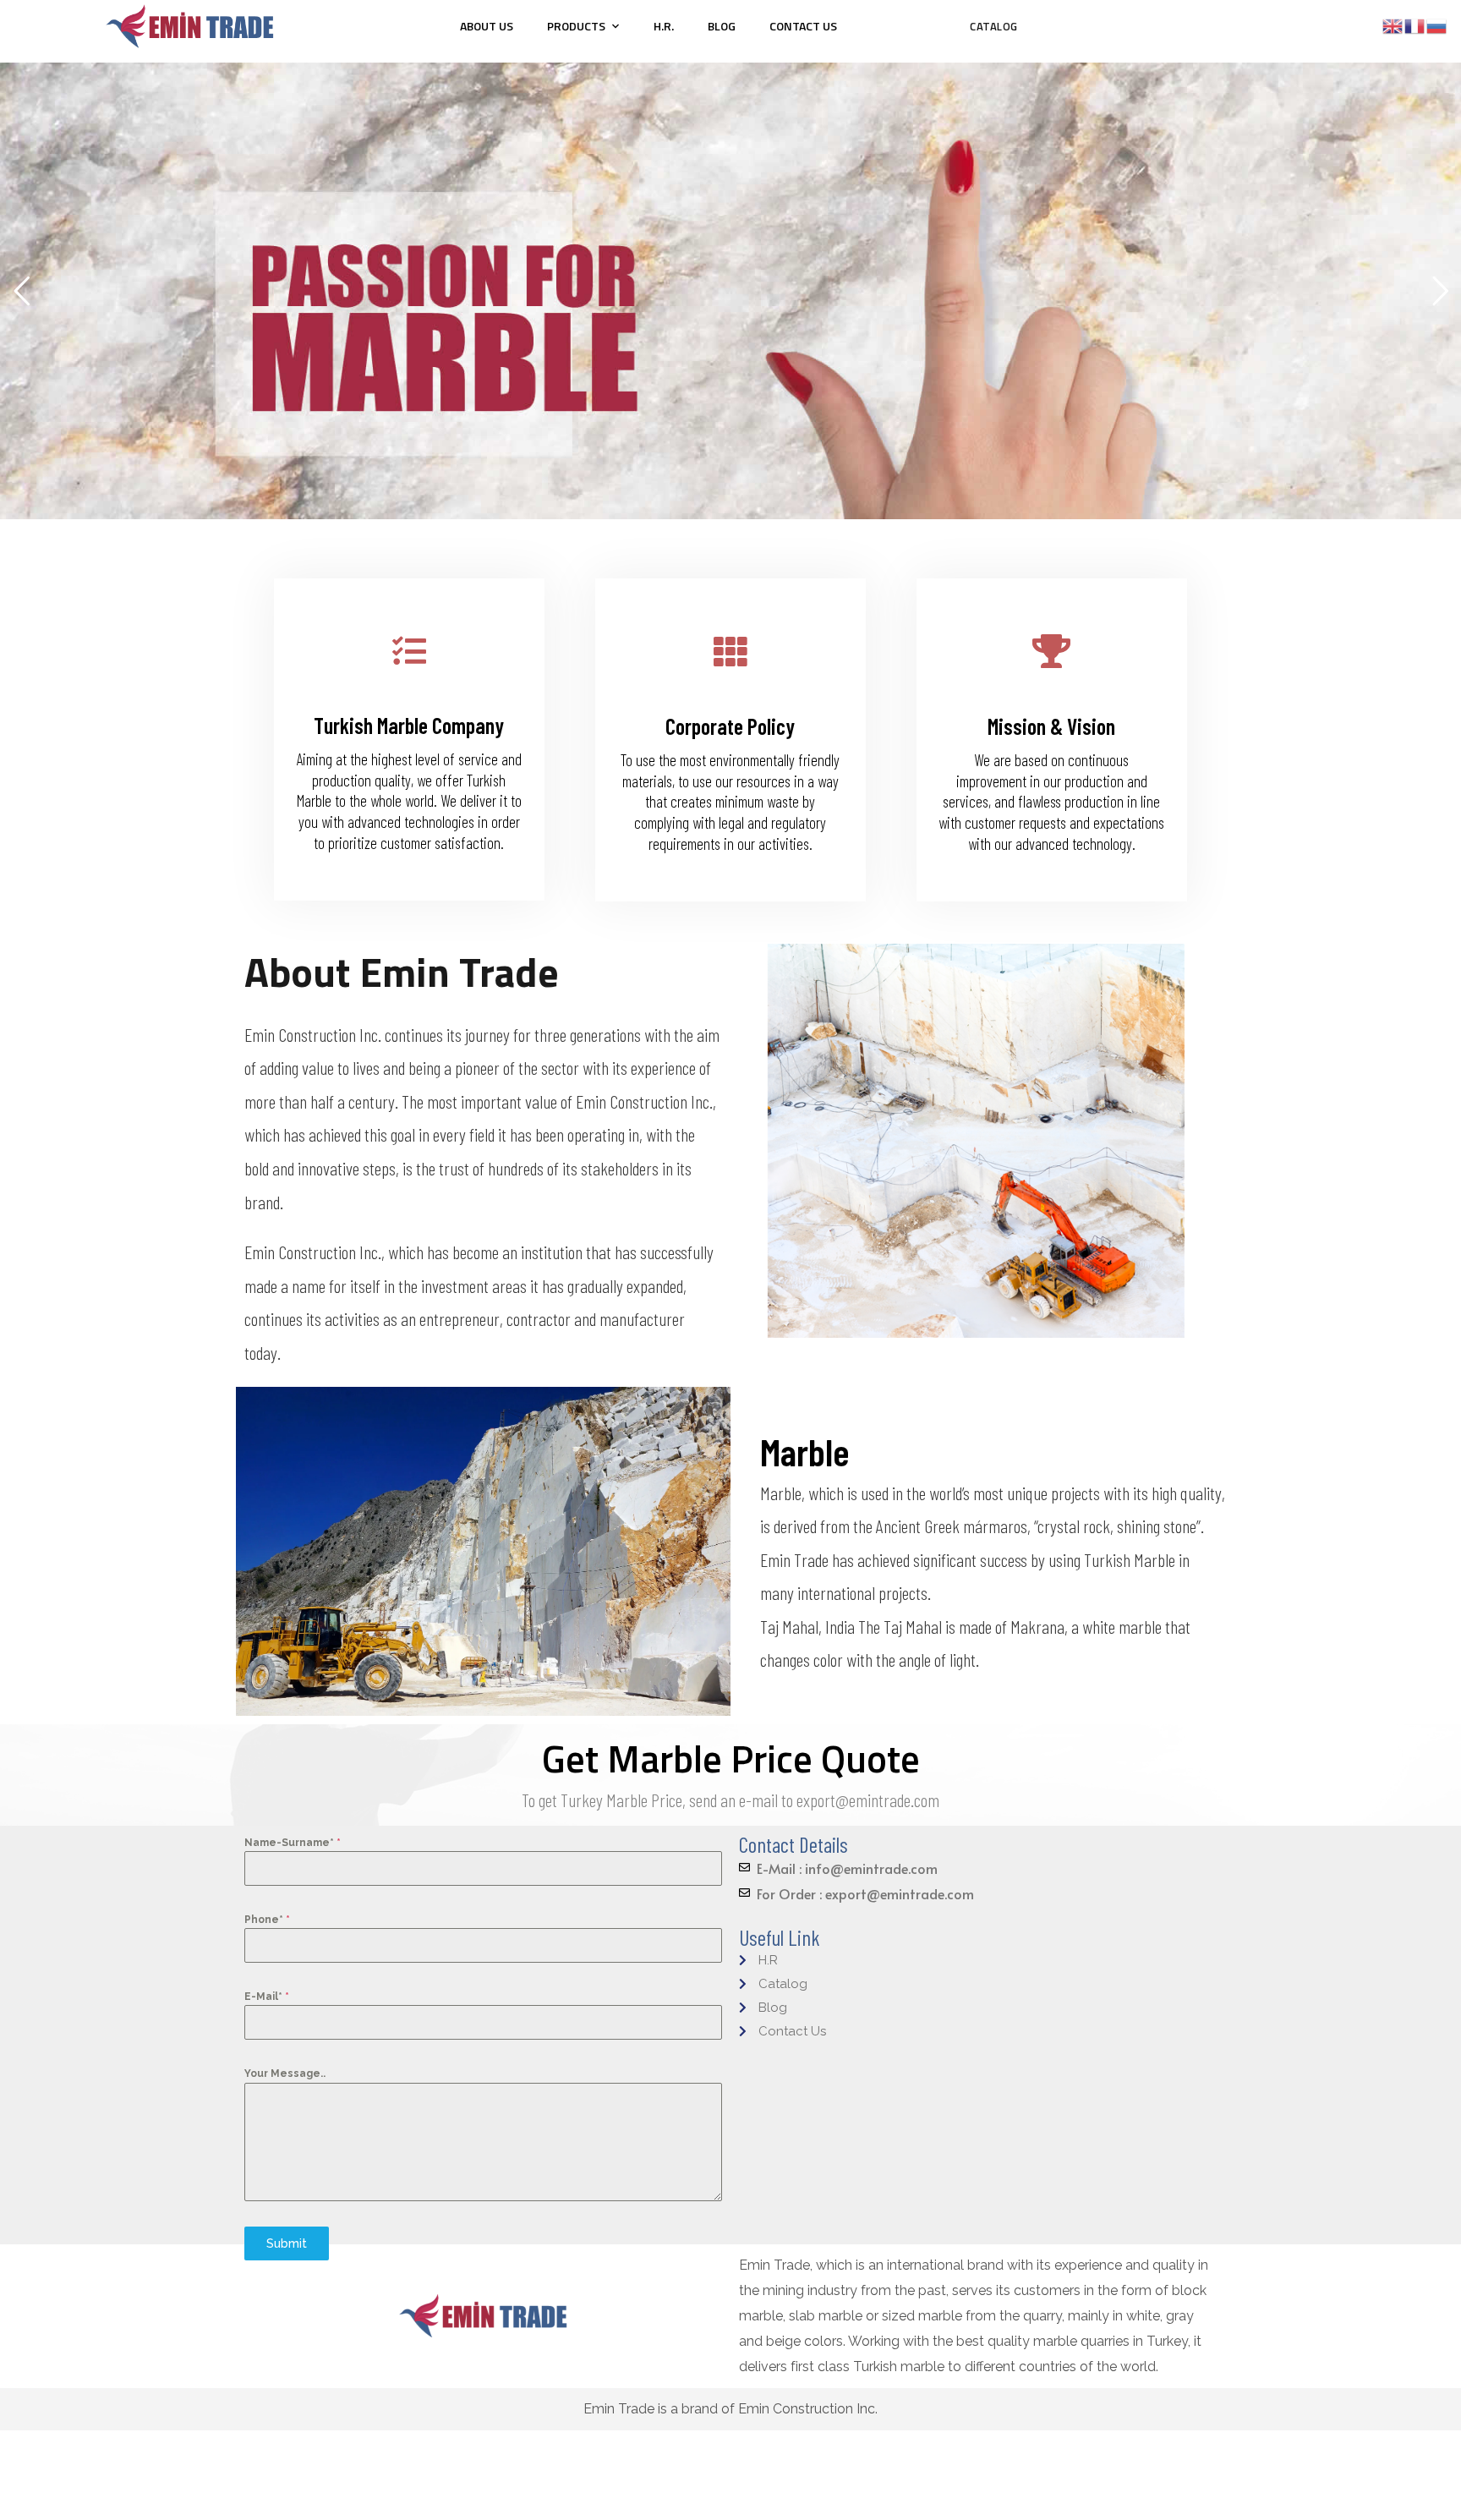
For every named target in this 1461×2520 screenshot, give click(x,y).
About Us (487, 26)
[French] (1415, 25)
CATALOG (994, 26)
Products (576, 26)
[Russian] (1437, 25)
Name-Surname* (293, 1843)
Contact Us (803, 26)
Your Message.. (285, 2074)
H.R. (664, 26)
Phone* (267, 1920)
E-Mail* (267, 1997)
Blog (722, 26)
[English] (1393, 25)
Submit (287, 2243)
